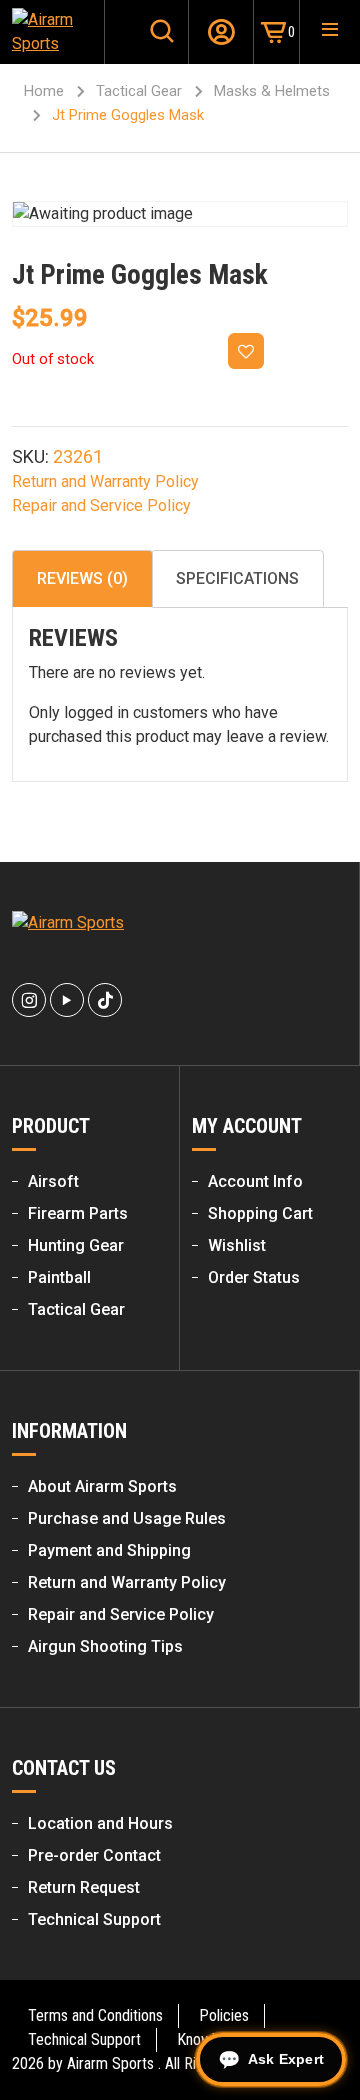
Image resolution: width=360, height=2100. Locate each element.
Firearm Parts (78, 1213)
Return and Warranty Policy (105, 481)
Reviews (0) (82, 578)
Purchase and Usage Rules (127, 1518)
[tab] (82, 579)
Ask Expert (286, 2059)
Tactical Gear (139, 91)
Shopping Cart (260, 1213)
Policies (224, 2015)
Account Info (255, 1181)
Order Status (254, 1277)
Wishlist (237, 1245)
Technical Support (94, 1919)
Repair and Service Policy (101, 505)
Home (44, 91)
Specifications (237, 578)
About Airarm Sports (102, 1486)
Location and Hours (100, 1823)
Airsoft (53, 1181)
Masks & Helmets (272, 91)
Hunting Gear (76, 1245)
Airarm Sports (110, 2063)
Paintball (59, 1277)
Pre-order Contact (94, 1855)
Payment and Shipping (109, 1550)
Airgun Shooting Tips (105, 1646)
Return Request (84, 1887)
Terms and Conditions (95, 2015)
